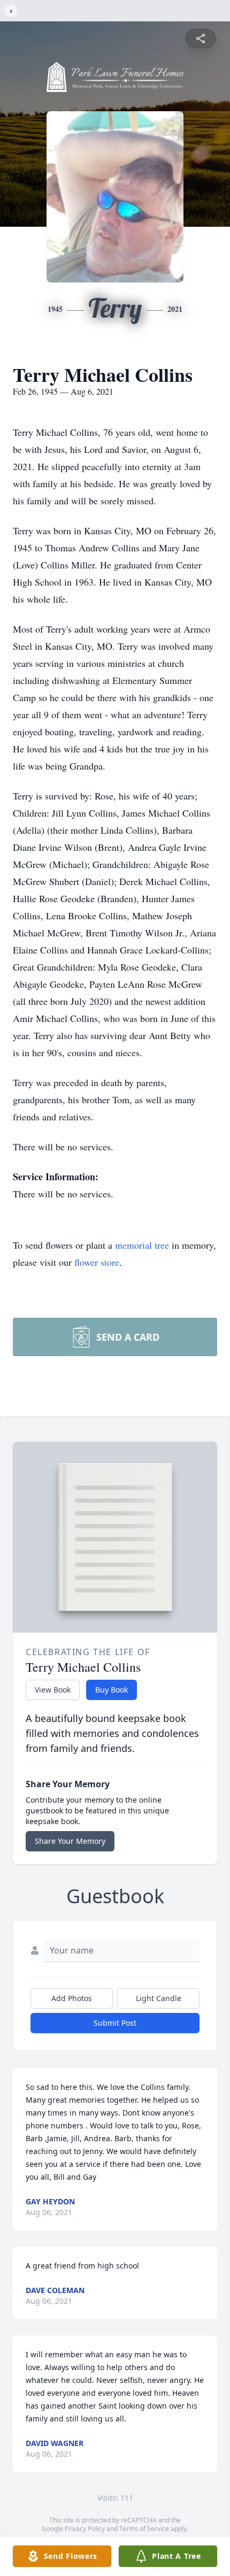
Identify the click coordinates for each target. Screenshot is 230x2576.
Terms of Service (144, 2529)
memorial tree (142, 1245)
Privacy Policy (85, 2529)
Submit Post (115, 2023)
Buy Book (112, 1690)
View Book (53, 1690)
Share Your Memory (70, 1841)
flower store (97, 1262)
